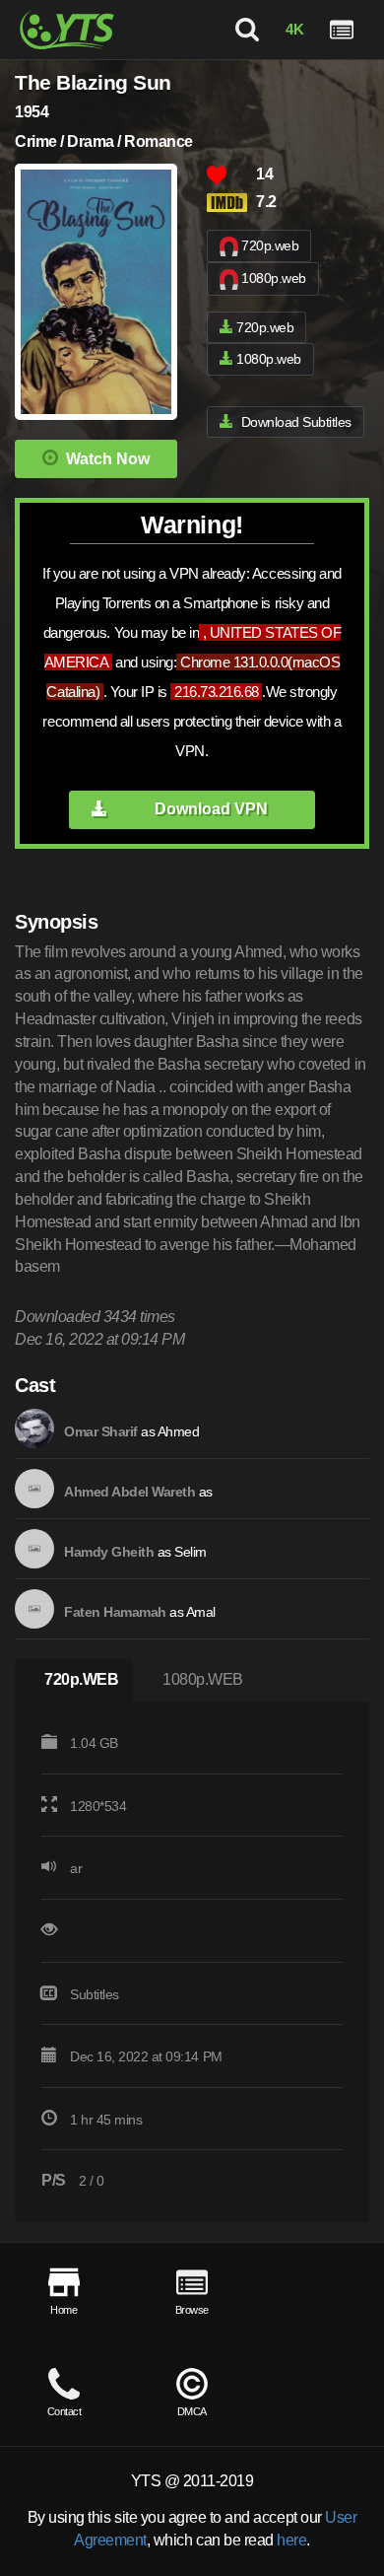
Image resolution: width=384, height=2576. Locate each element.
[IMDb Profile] (34, 1428)
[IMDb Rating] (231, 203)
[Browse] (342, 30)
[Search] (247, 30)
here (291, 2540)
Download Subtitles (296, 422)
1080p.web (274, 278)
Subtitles (95, 1994)
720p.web (270, 245)
